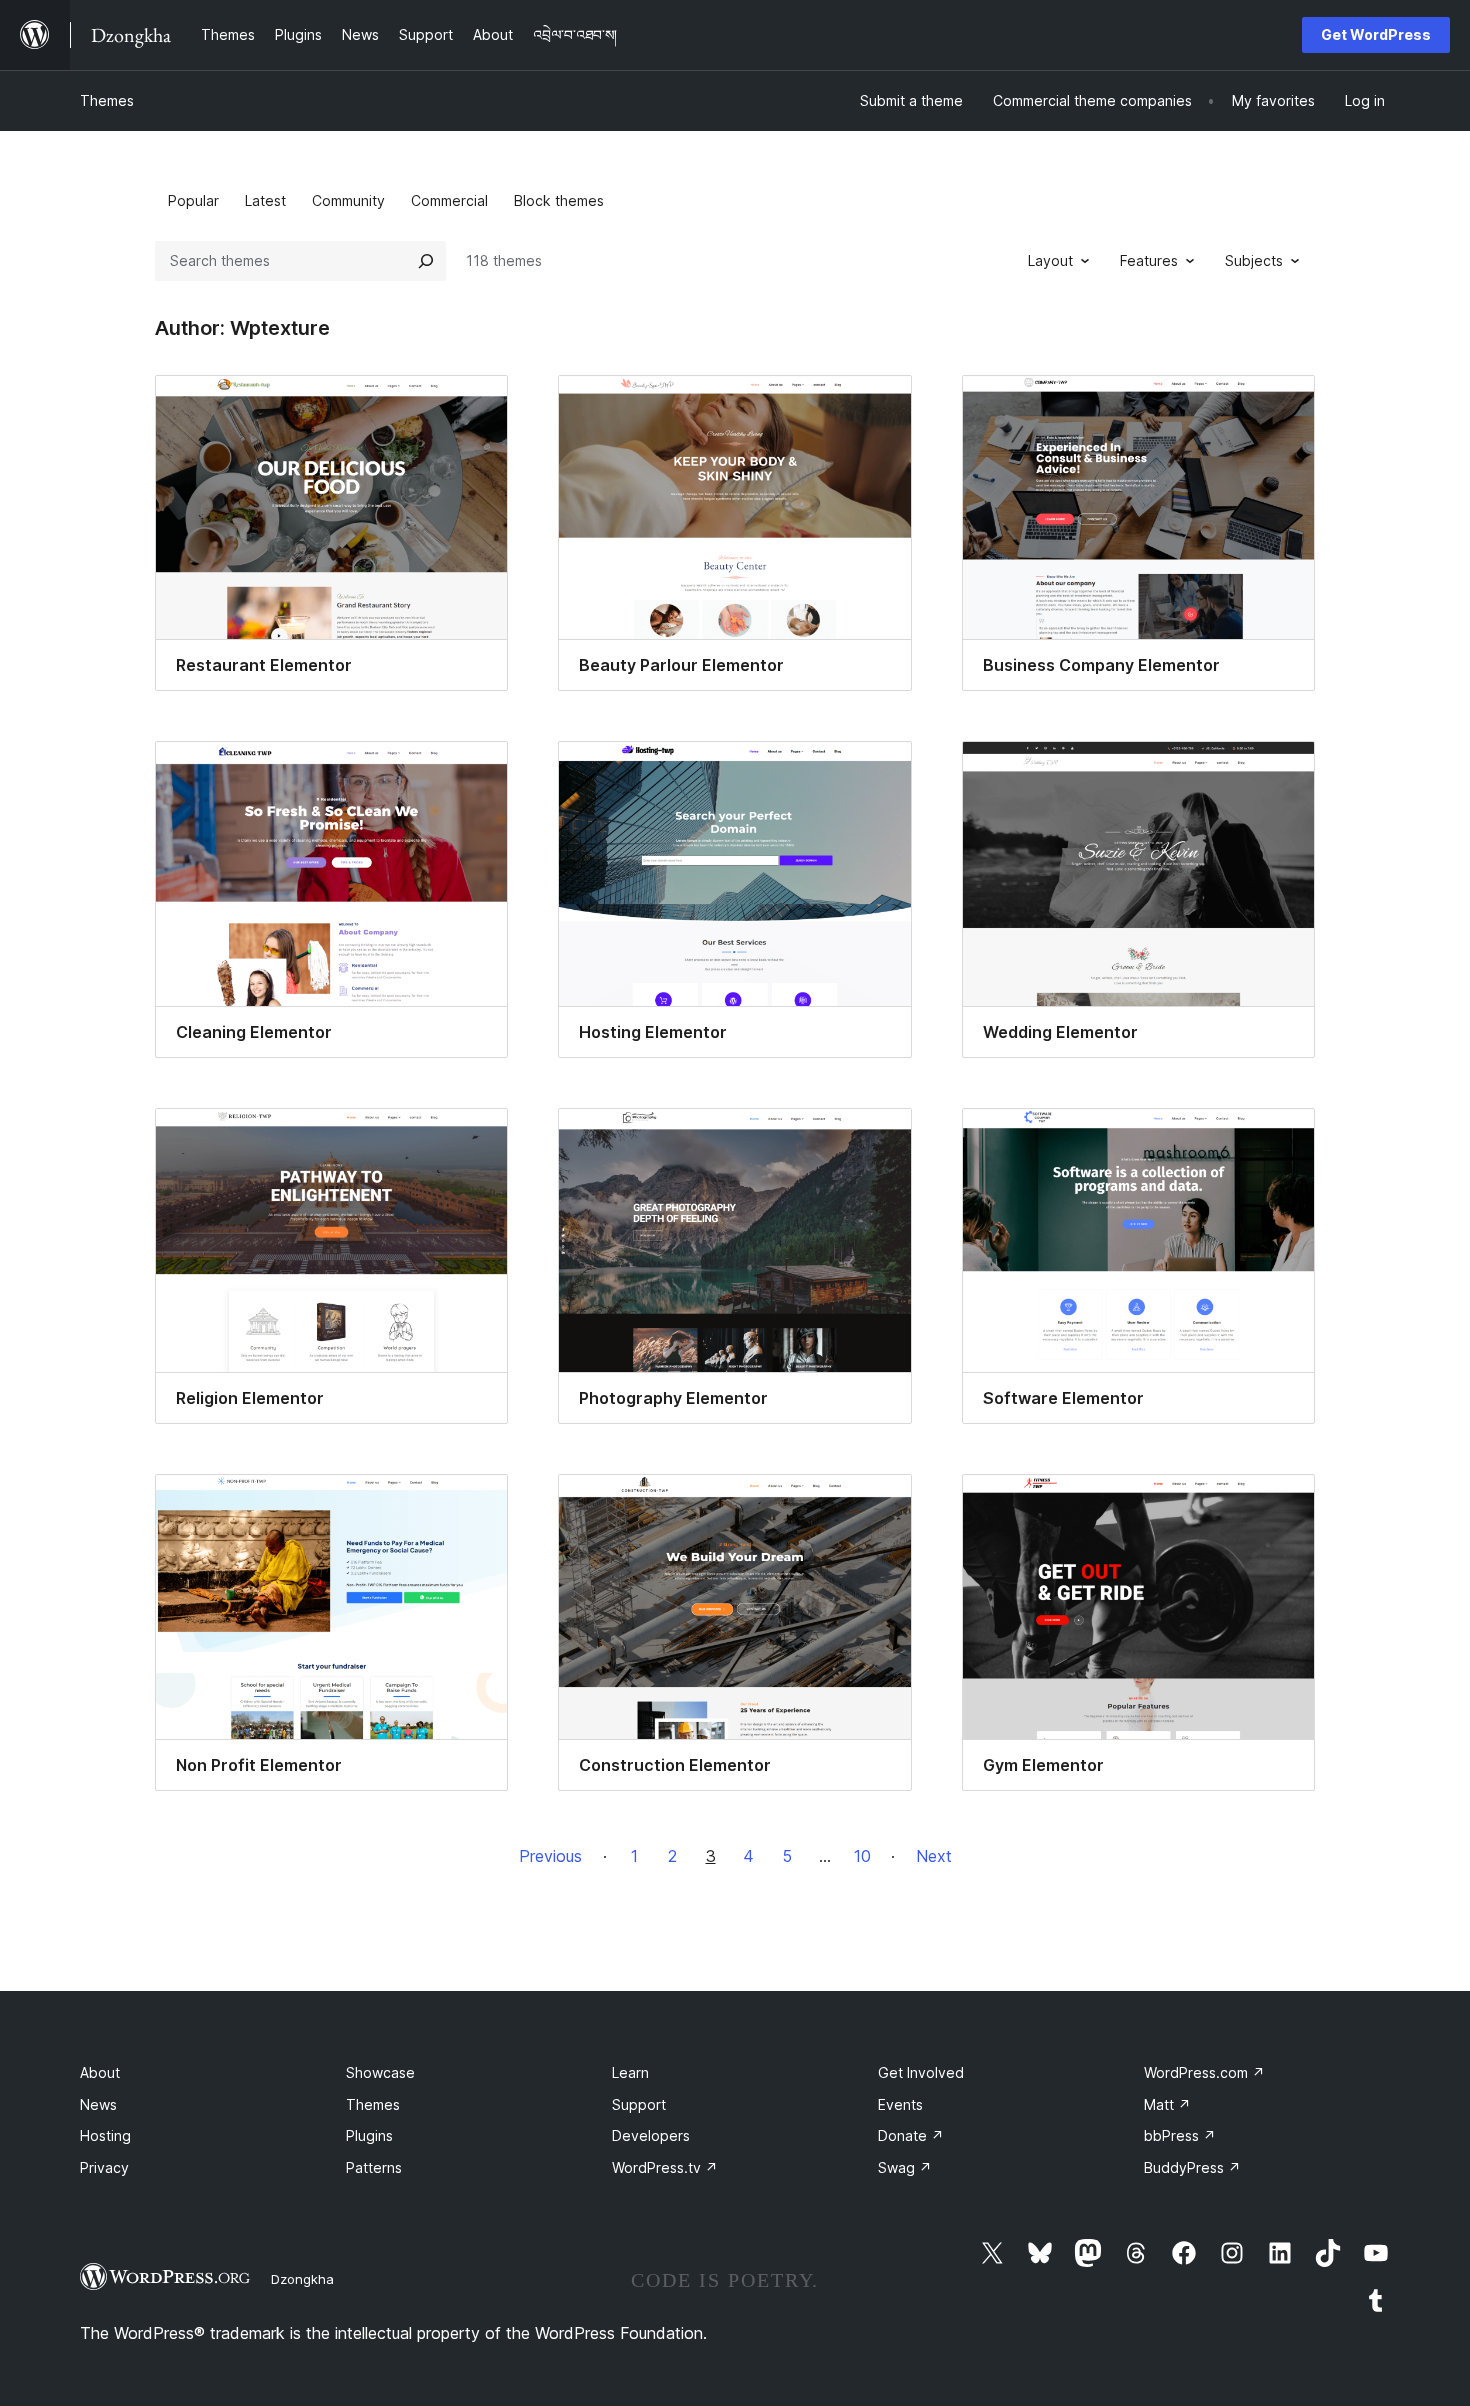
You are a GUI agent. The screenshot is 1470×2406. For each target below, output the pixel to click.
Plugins (369, 2135)
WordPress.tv (665, 2167)
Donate (911, 2135)
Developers (651, 2135)
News (98, 2104)
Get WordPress (1376, 34)
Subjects (1254, 260)
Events (900, 2104)
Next (934, 1856)
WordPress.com (1204, 2072)
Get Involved (921, 2072)
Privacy (104, 2167)
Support (639, 2104)
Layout (1050, 260)
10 (862, 1856)
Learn (630, 2072)
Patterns (374, 2167)
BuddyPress (1192, 2167)
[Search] (426, 261)
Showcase (380, 2072)
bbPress (1180, 2135)
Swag (905, 2167)
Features (1149, 260)
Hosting (105, 2135)
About (100, 2072)
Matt (1167, 2104)
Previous (550, 1856)
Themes (107, 100)
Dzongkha (302, 2279)
